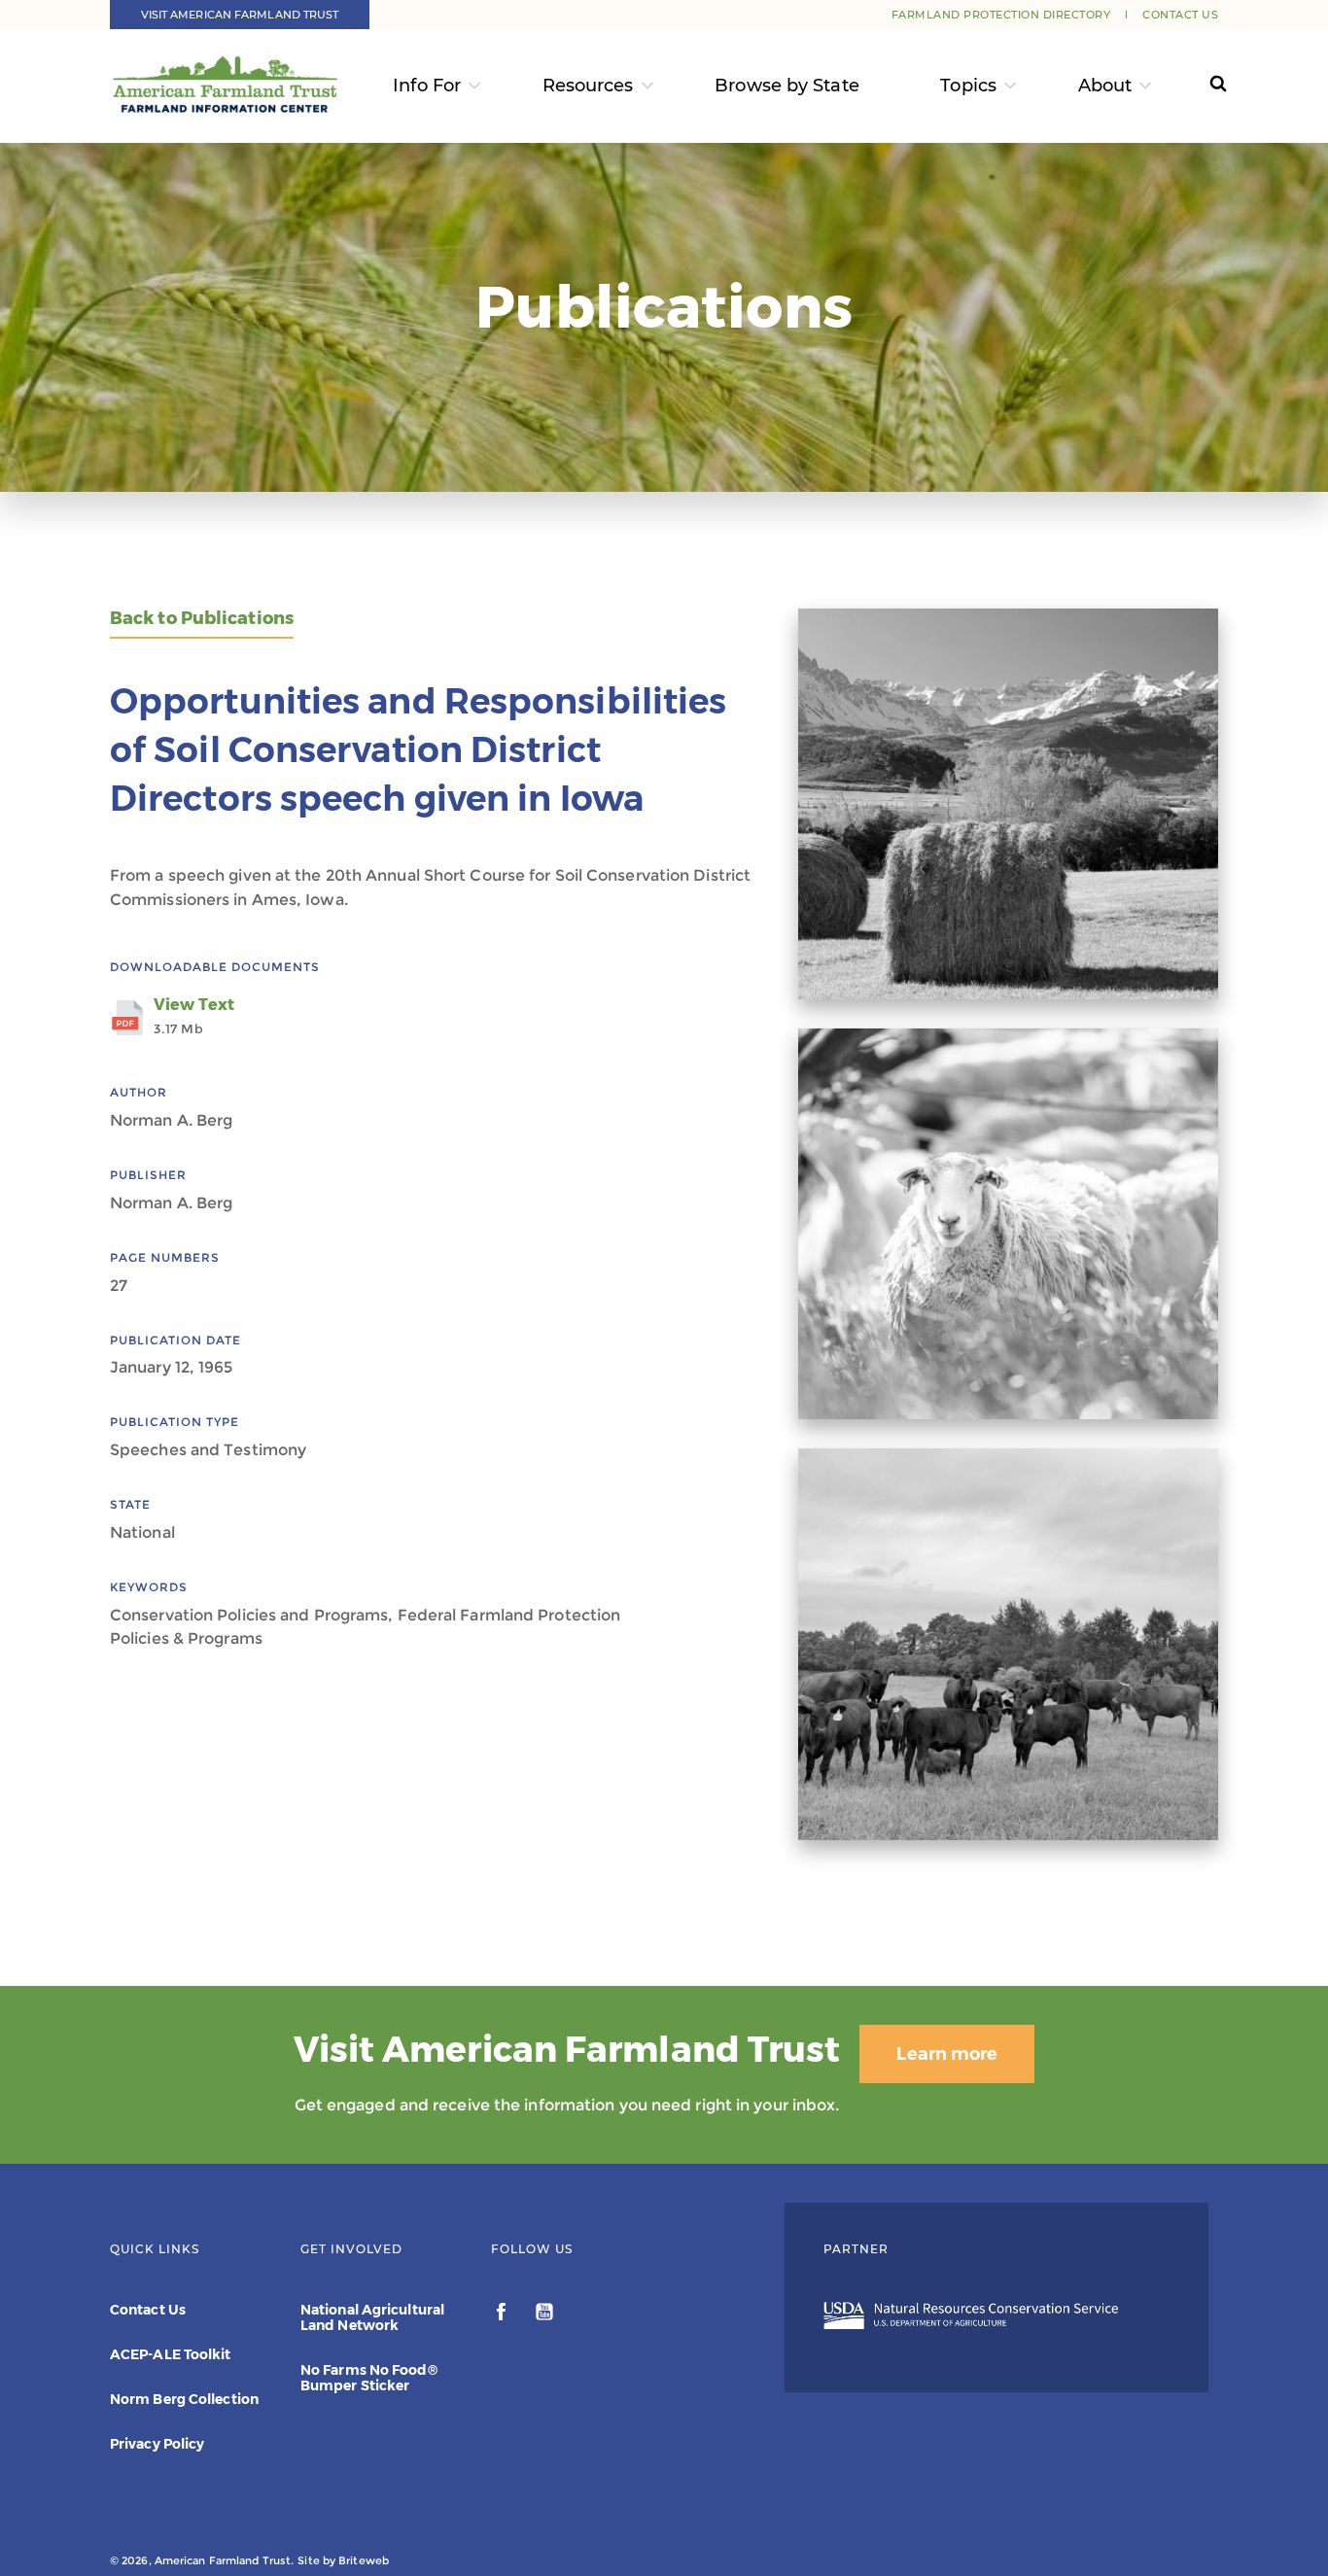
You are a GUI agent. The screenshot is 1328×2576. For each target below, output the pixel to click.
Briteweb (364, 2560)
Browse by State (787, 86)
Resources (588, 86)
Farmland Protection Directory (1001, 15)
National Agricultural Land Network (372, 2317)
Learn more (947, 2054)
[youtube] (544, 2315)
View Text (194, 1016)
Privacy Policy (157, 2444)
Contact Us (1180, 15)
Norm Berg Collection (184, 2399)
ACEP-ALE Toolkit (171, 2354)
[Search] (1200, 86)
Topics (968, 86)
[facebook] (503, 2315)
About (1105, 86)
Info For (427, 86)
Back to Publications (202, 619)
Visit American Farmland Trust (240, 15)
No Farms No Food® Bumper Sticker (369, 2378)
